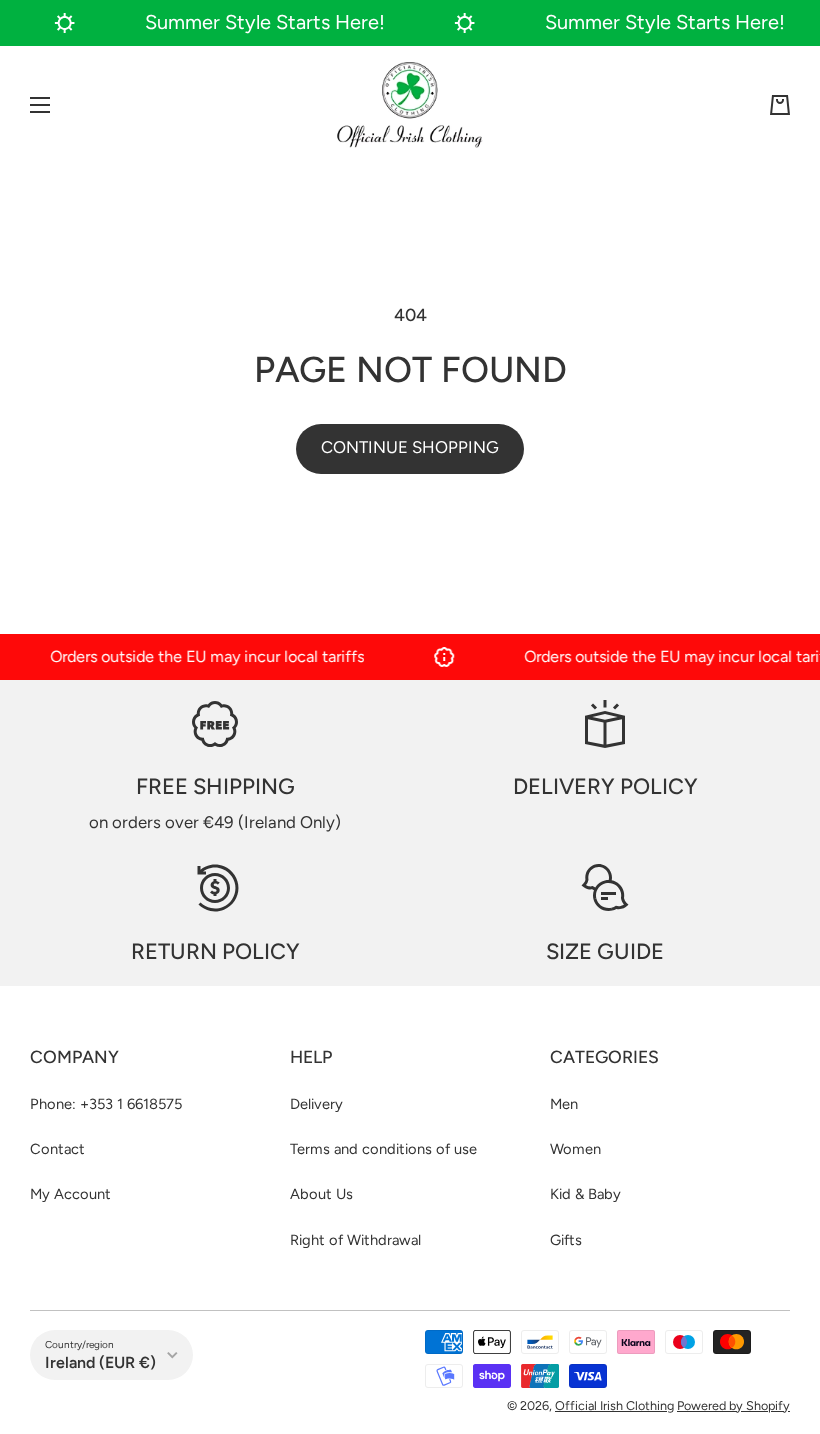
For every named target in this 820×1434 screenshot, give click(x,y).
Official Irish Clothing (614, 1405)
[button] (780, 105)
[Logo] (410, 105)
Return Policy (215, 951)
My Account (70, 1194)
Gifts (566, 1240)
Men (564, 1104)
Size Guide (605, 951)
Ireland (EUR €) (100, 1362)
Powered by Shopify (733, 1405)
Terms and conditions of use (383, 1149)
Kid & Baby (585, 1194)
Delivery (316, 1104)
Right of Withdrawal (355, 1240)
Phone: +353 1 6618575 (106, 1104)
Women (575, 1149)
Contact (57, 1149)
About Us (321, 1194)
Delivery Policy (605, 786)
